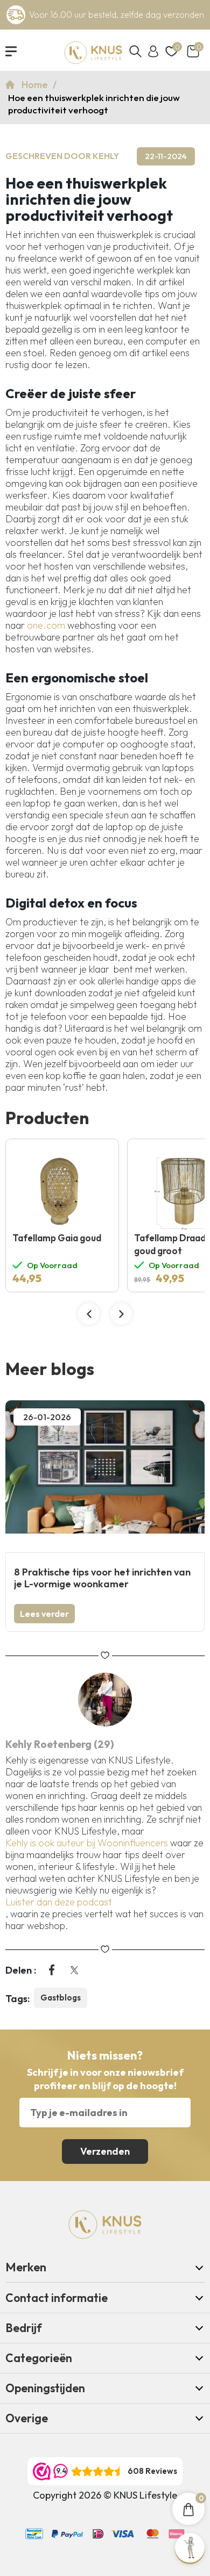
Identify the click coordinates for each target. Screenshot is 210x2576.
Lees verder (44, 1614)
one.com (46, 625)
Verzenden (105, 2151)
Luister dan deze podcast (59, 1902)
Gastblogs (61, 1998)
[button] (89, 1314)
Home (36, 85)
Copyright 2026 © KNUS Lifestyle (105, 2495)
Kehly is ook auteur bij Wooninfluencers (87, 1843)
